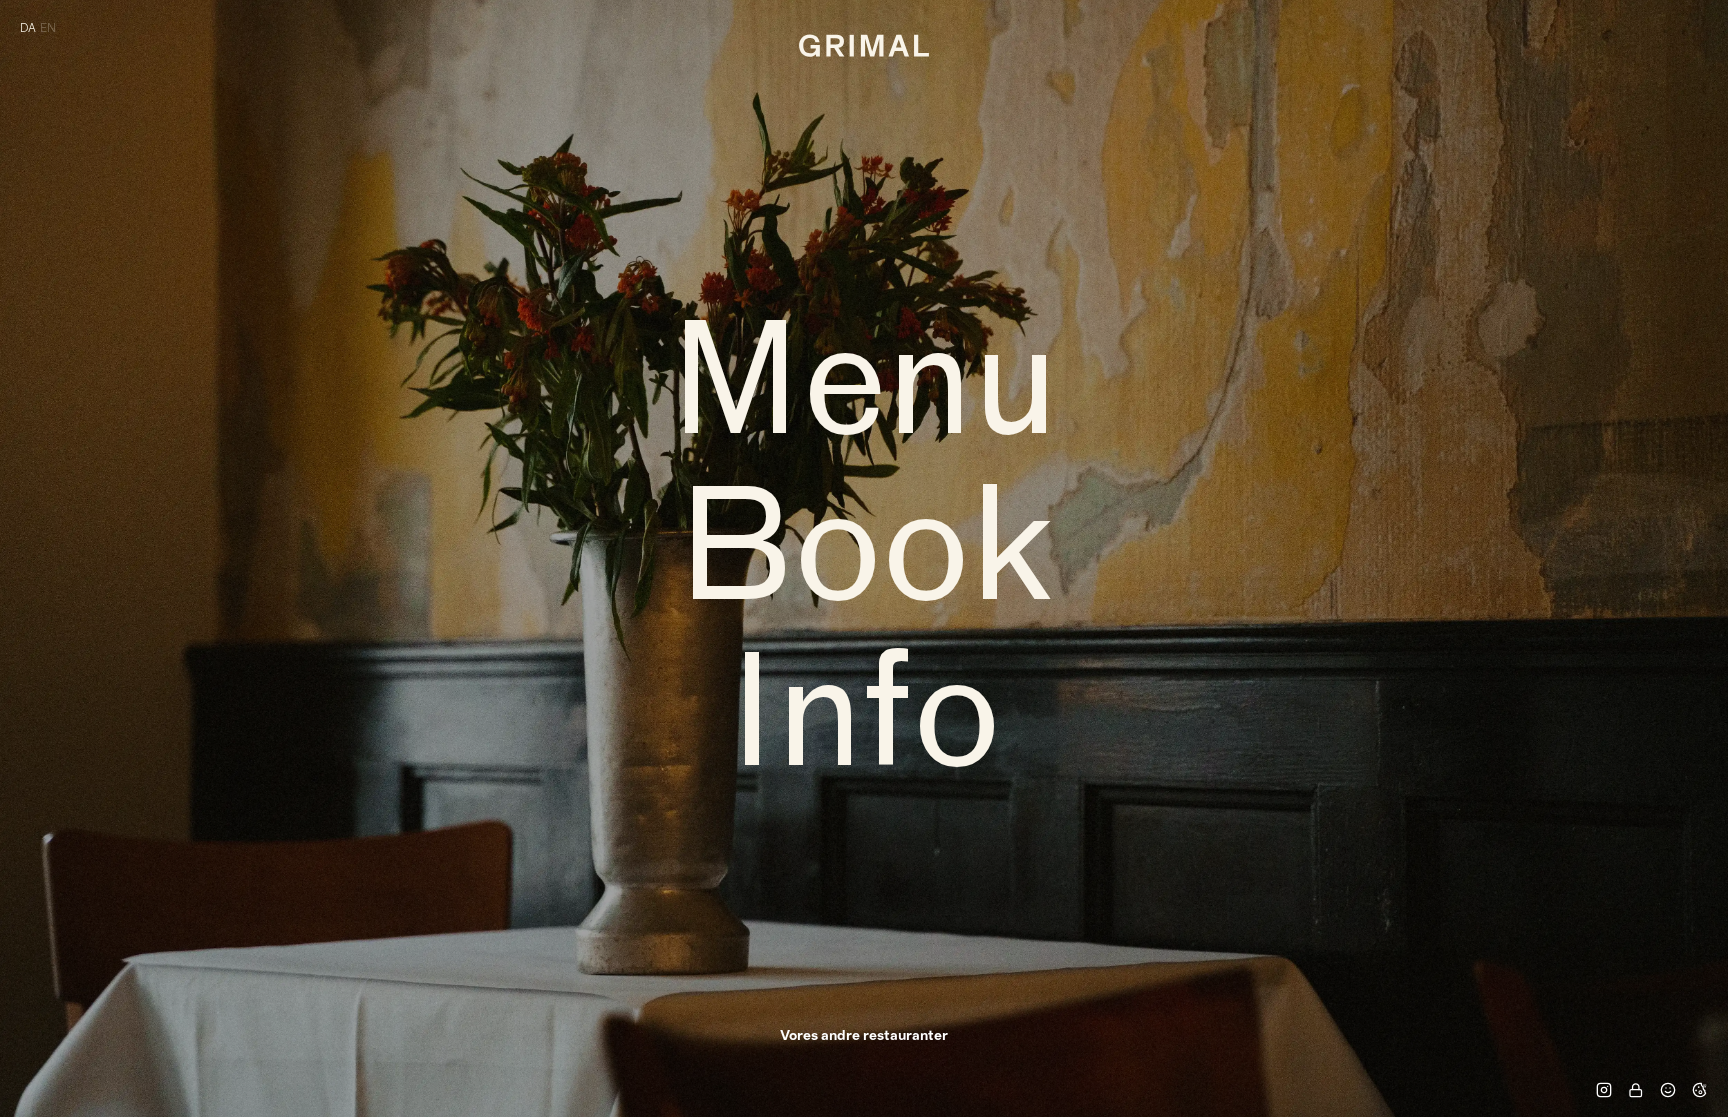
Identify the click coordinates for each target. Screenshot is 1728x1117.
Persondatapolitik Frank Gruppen (1636, 1090)
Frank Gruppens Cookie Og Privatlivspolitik (1700, 1090)
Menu (864, 393)
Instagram (1604, 1090)
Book (864, 559)
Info (864, 725)
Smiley (1668, 1090)
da (28, 28)
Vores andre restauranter (864, 1036)
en (48, 28)
